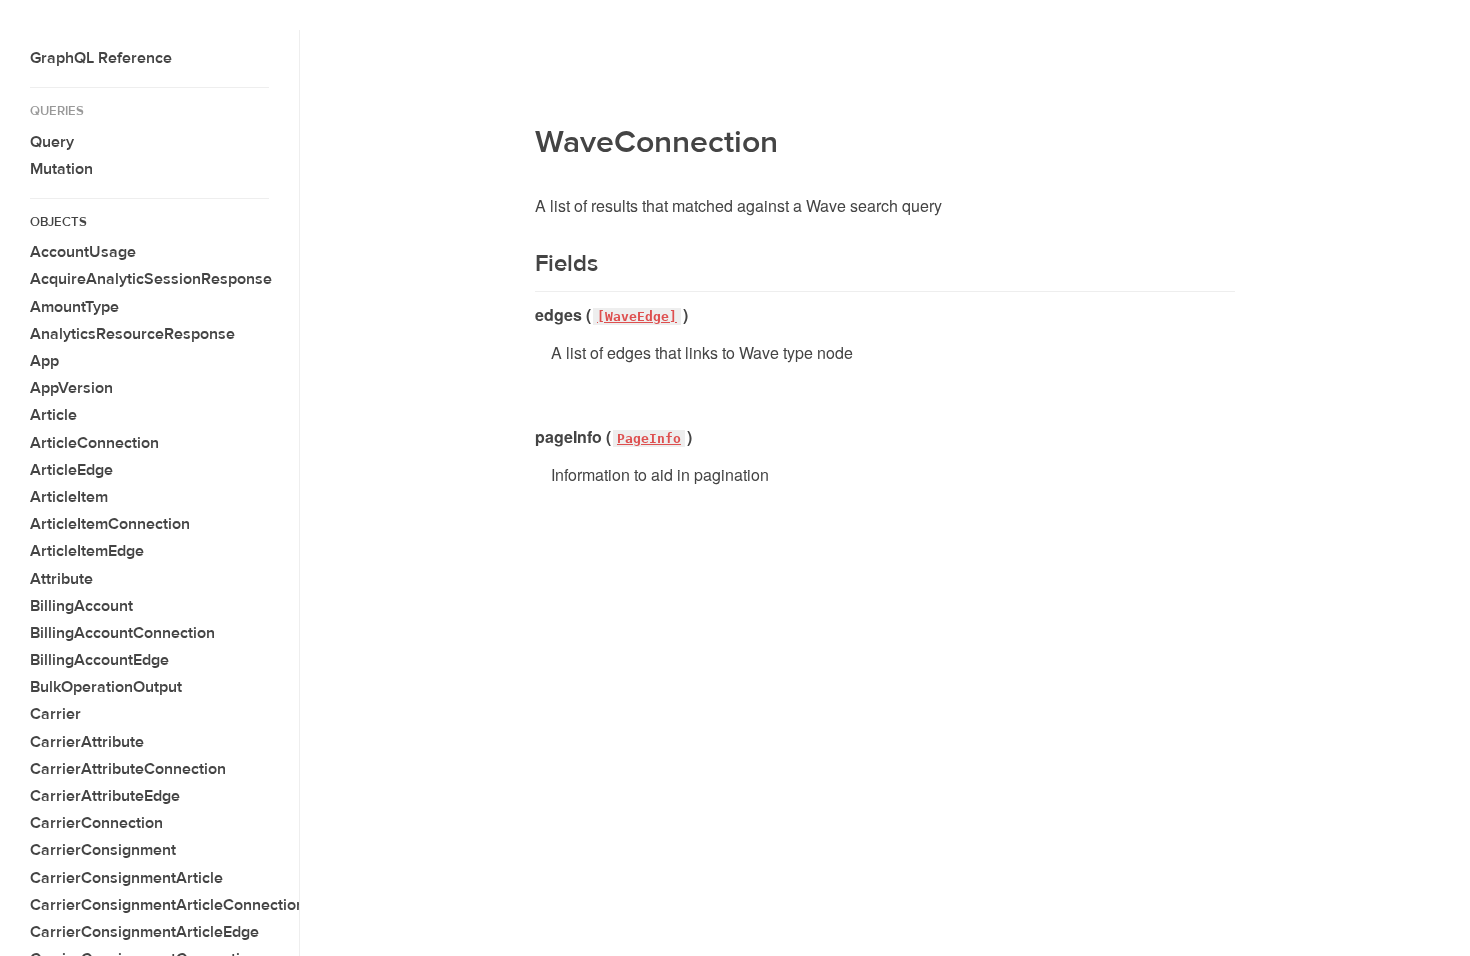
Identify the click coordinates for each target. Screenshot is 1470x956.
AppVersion (71, 388)
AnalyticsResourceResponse (132, 334)
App (44, 361)
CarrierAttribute (87, 742)
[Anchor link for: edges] (527, 315)
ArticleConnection (94, 443)
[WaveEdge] (637, 316)
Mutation (61, 169)
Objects (58, 222)
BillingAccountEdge (99, 660)
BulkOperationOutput (106, 687)
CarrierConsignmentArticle (126, 878)
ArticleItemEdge (87, 551)
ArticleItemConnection (110, 524)
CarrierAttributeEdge (105, 796)
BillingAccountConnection (122, 633)
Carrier (55, 714)
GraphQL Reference (101, 58)
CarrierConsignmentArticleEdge (144, 932)
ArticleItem (69, 497)
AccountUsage (83, 252)
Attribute (61, 579)
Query (52, 142)
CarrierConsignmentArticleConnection (167, 905)
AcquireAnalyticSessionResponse (151, 279)
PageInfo (649, 438)
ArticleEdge (71, 470)
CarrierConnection (96, 823)
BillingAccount (81, 606)
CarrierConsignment (103, 850)
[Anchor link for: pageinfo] (527, 437)
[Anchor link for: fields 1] (522, 264)
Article (53, 415)
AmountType (74, 307)
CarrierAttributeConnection (128, 769)
